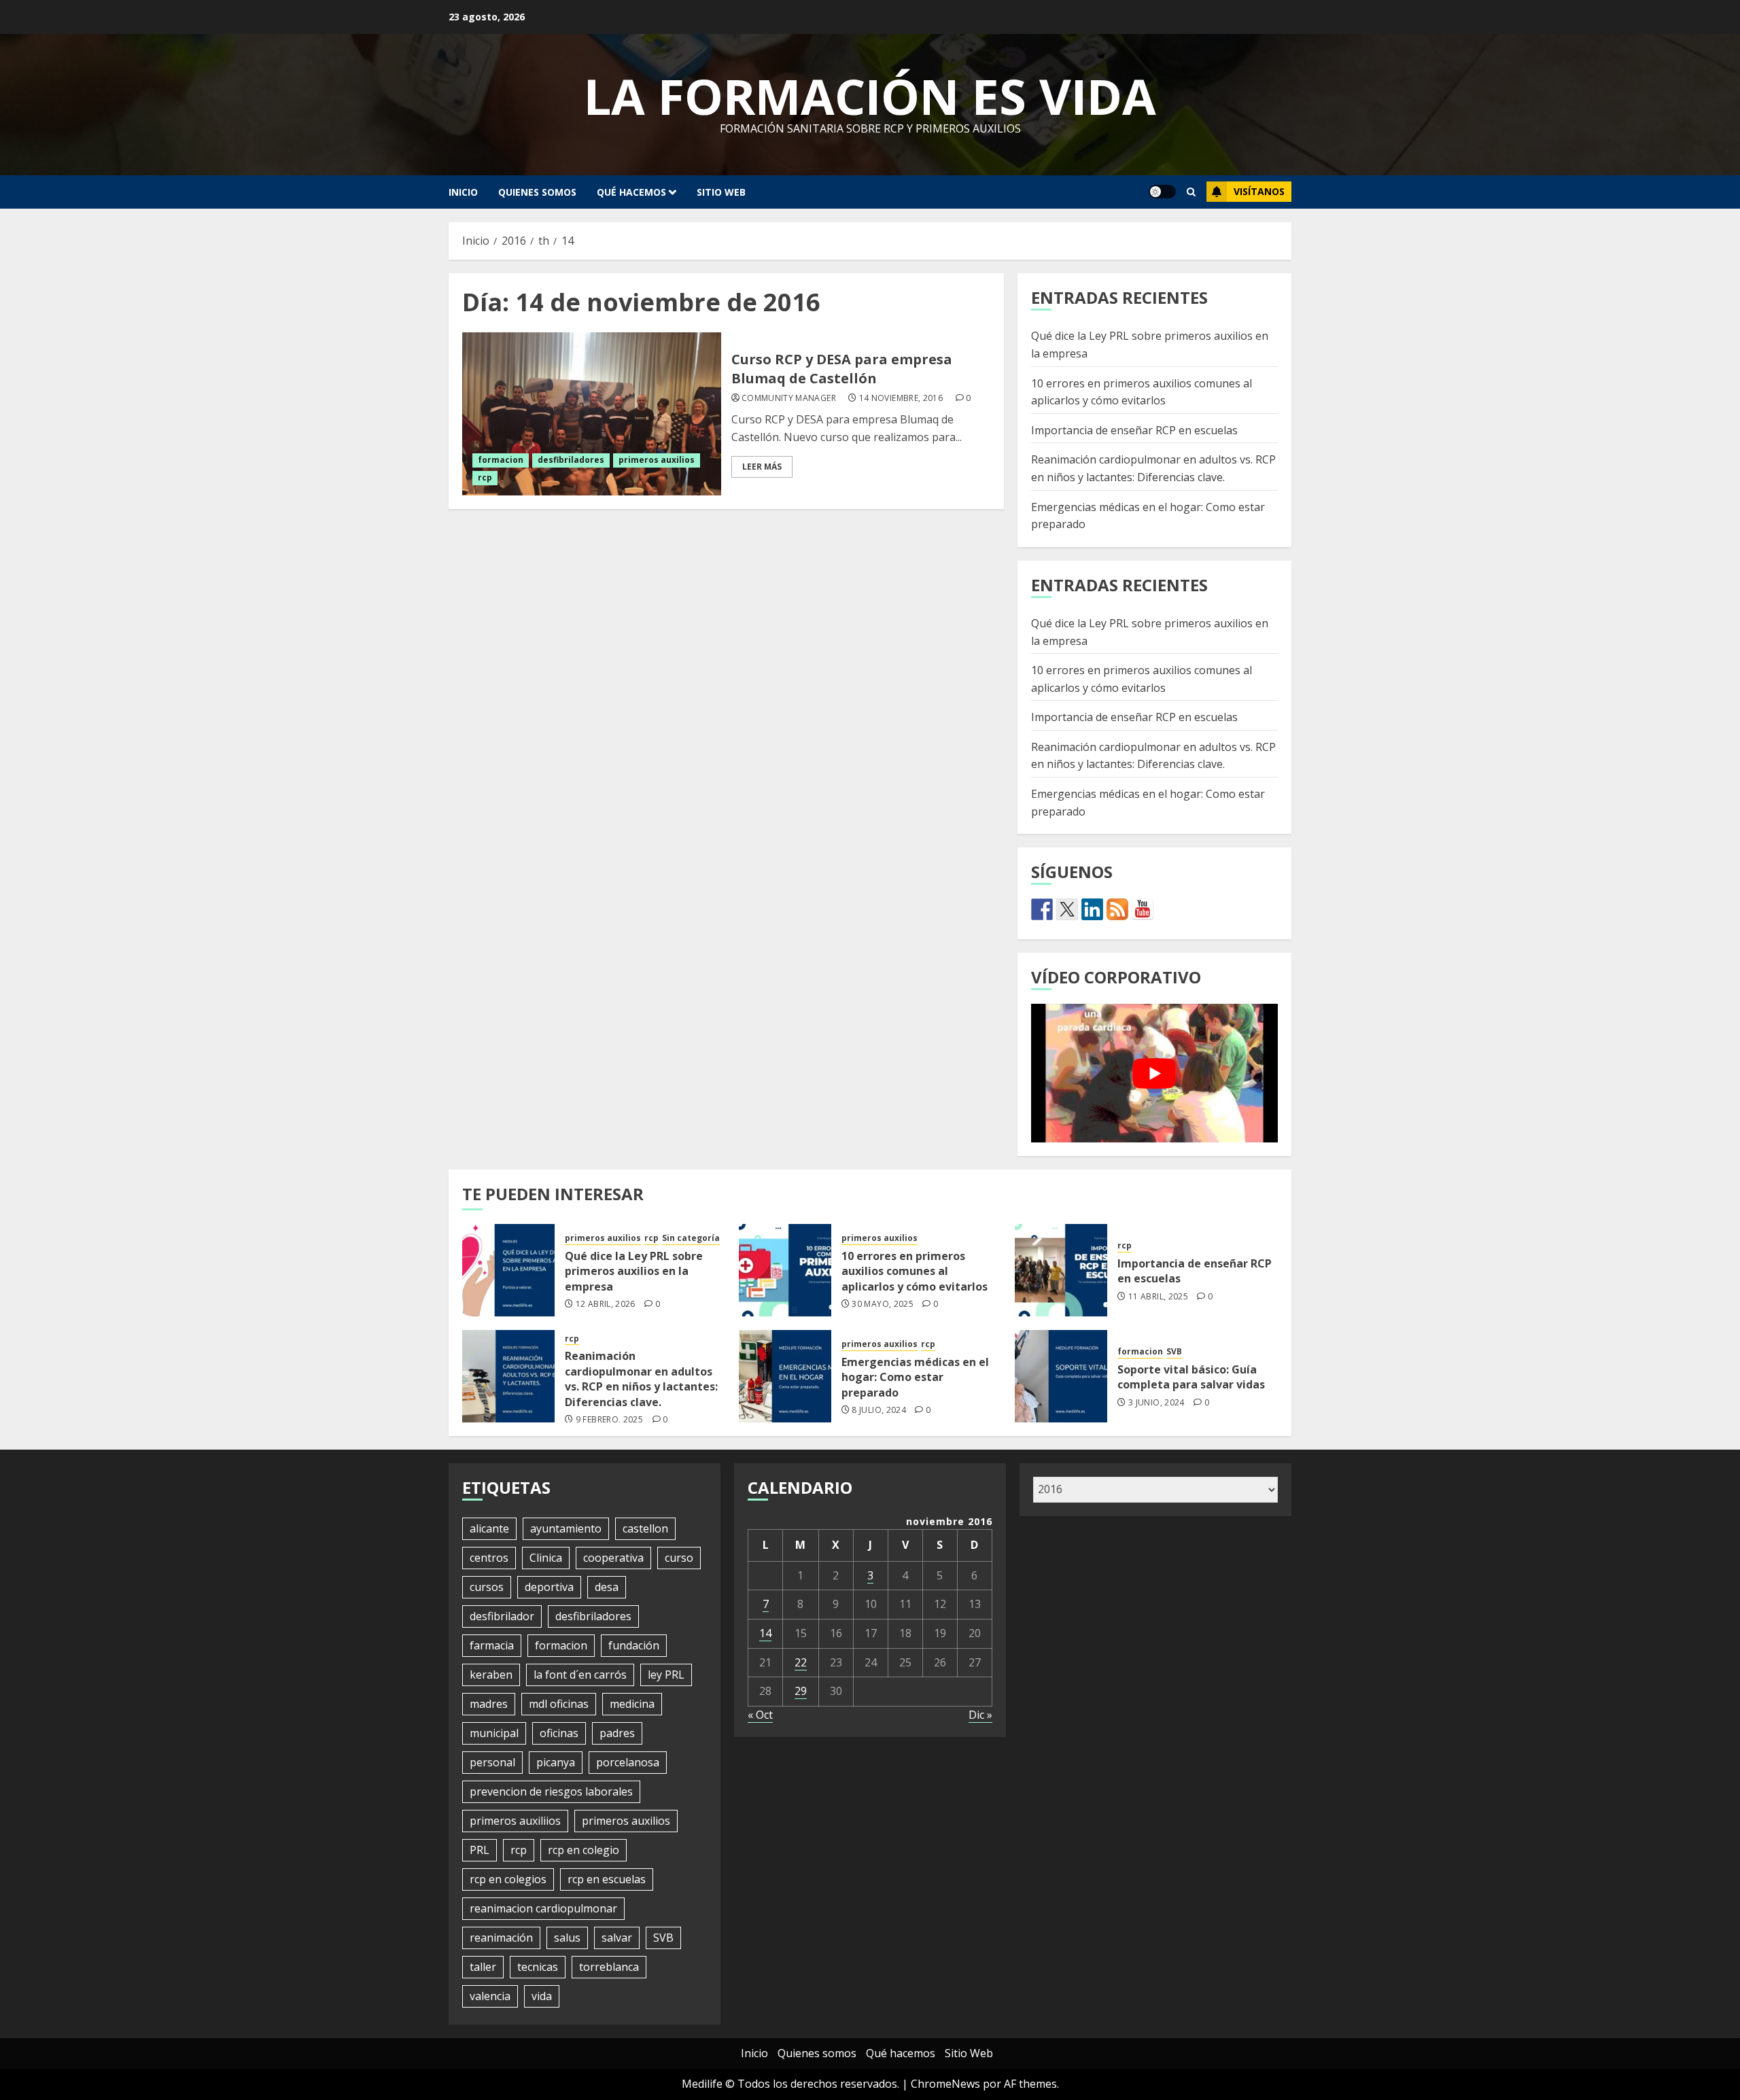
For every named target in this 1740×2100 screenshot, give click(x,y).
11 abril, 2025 (1158, 1297)
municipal (494, 1733)
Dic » (980, 1715)
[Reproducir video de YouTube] (1154, 1073)
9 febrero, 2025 (609, 1420)
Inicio (463, 192)
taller (483, 1967)
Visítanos (1259, 191)
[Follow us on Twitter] (1067, 909)
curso (679, 1558)
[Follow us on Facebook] (1042, 909)
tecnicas (538, 1967)
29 (801, 1691)
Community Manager (789, 398)
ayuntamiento (566, 1528)
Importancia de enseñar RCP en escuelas (1134, 430)
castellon (645, 1528)
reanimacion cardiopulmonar (543, 1908)
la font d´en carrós (580, 1675)
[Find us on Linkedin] (1092, 909)
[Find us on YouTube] (1143, 909)
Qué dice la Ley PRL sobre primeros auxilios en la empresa (634, 1271)
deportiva (549, 1587)
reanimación (501, 1938)
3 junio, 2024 (1156, 1403)
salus (567, 1938)
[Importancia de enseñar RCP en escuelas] (1061, 1270)
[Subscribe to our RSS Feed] (1117, 909)
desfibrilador (502, 1616)
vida (542, 1996)
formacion (501, 460)
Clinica (546, 1558)
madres (489, 1704)
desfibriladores (571, 460)
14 (765, 1633)
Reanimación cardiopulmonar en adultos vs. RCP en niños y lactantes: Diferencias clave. (1153, 756)
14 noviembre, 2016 (901, 398)
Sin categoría (691, 1238)
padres (617, 1733)
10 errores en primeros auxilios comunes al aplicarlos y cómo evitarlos (915, 1271)
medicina (632, 1704)
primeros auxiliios (515, 1821)
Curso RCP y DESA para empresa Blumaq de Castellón (842, 369)
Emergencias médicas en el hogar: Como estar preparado (915, 1377)
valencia (490, 1996)
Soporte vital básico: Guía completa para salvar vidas (1191, 1377)
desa (607, 1587)
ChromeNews (945, 2084)
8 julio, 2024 (879, 1410)
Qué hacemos (631, 192)
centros (489, 1558)
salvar (617, 1938)
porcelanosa (628, 1762)
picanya (556, 1762)
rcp (485, 477)
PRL (480, 1850)
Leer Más (762, 467)
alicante (489, 1528)
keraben (491, 1675)
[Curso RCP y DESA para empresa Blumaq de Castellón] (592, 414)
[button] (1191, 192)
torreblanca (609, 1967)
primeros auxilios (657, 460)
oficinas (559, 1733)
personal (492, 1762)
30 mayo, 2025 (883, 1304)
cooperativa (613, 1558)
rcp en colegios (508, 1879)
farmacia (492, 1645)
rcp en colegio (584, 1850)
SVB (1174, 1352)
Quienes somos (537, 192)
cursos (487, 1587)
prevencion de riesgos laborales (551, 1791)
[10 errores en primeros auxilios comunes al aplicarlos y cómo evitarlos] (785, 1270)
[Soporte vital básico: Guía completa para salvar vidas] (1061, 1376)
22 (801, 1662)
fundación (634, 1645)
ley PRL (666, 1675)
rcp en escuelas (607, 1879)
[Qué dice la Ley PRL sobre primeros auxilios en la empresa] (508, 1270)
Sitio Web (721, 192)
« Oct (760, 1715)
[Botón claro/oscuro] (1162, 192)
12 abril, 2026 (606, 1304)
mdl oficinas (559, 1704)
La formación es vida (870, 96)
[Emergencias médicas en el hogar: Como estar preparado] (785, 1376)
